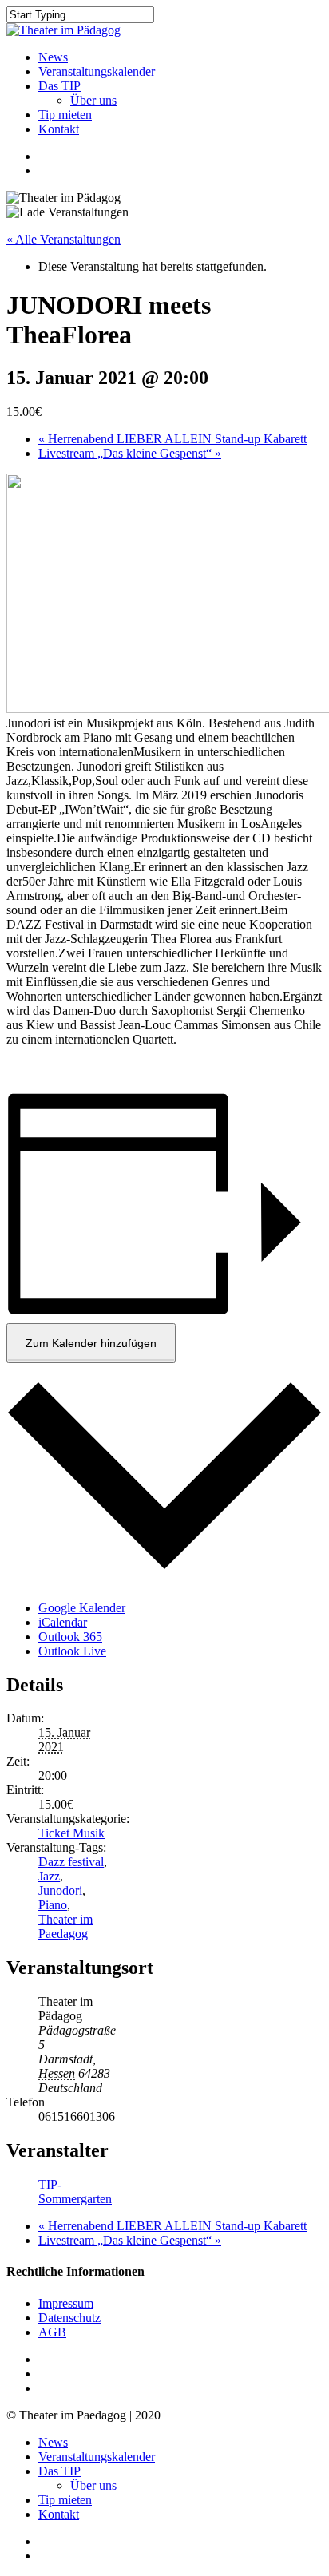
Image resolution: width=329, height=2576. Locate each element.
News (53, 2442)
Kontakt (59, 2514)
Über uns (93, 2485)
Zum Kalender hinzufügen (91, 1343)
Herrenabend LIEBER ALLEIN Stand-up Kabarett (172, 439)
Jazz (49, 1876)
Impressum (66, 2303)
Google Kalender (82, 1608)
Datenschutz (69, 2318)
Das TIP (59, 2471)
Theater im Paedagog (65, 1926)
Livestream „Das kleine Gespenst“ (130, 453)
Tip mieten (65, 2500)
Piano (53, 1905)
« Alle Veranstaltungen (63, 239)
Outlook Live (72, 1651)
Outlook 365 (70, 1637)
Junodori (60, 1890)
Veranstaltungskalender (97, 2457)
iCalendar (63, 1622)
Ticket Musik (71, 1833)
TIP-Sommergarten (75, 2192)
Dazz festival (71, 1862)
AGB (52, 2332)
